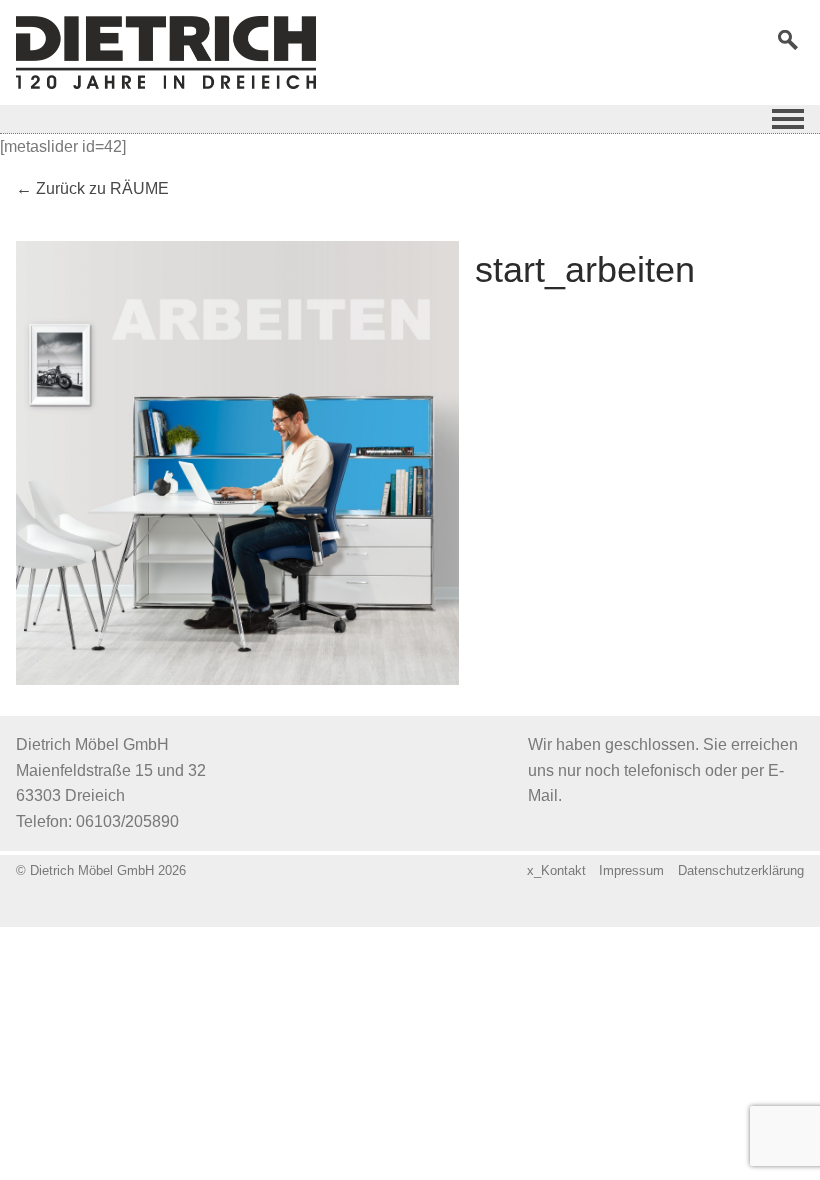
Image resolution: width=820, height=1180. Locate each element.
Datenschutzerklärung (741, 870)
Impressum (631, 870)
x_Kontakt (556, 870)
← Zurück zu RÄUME (92, 188)
